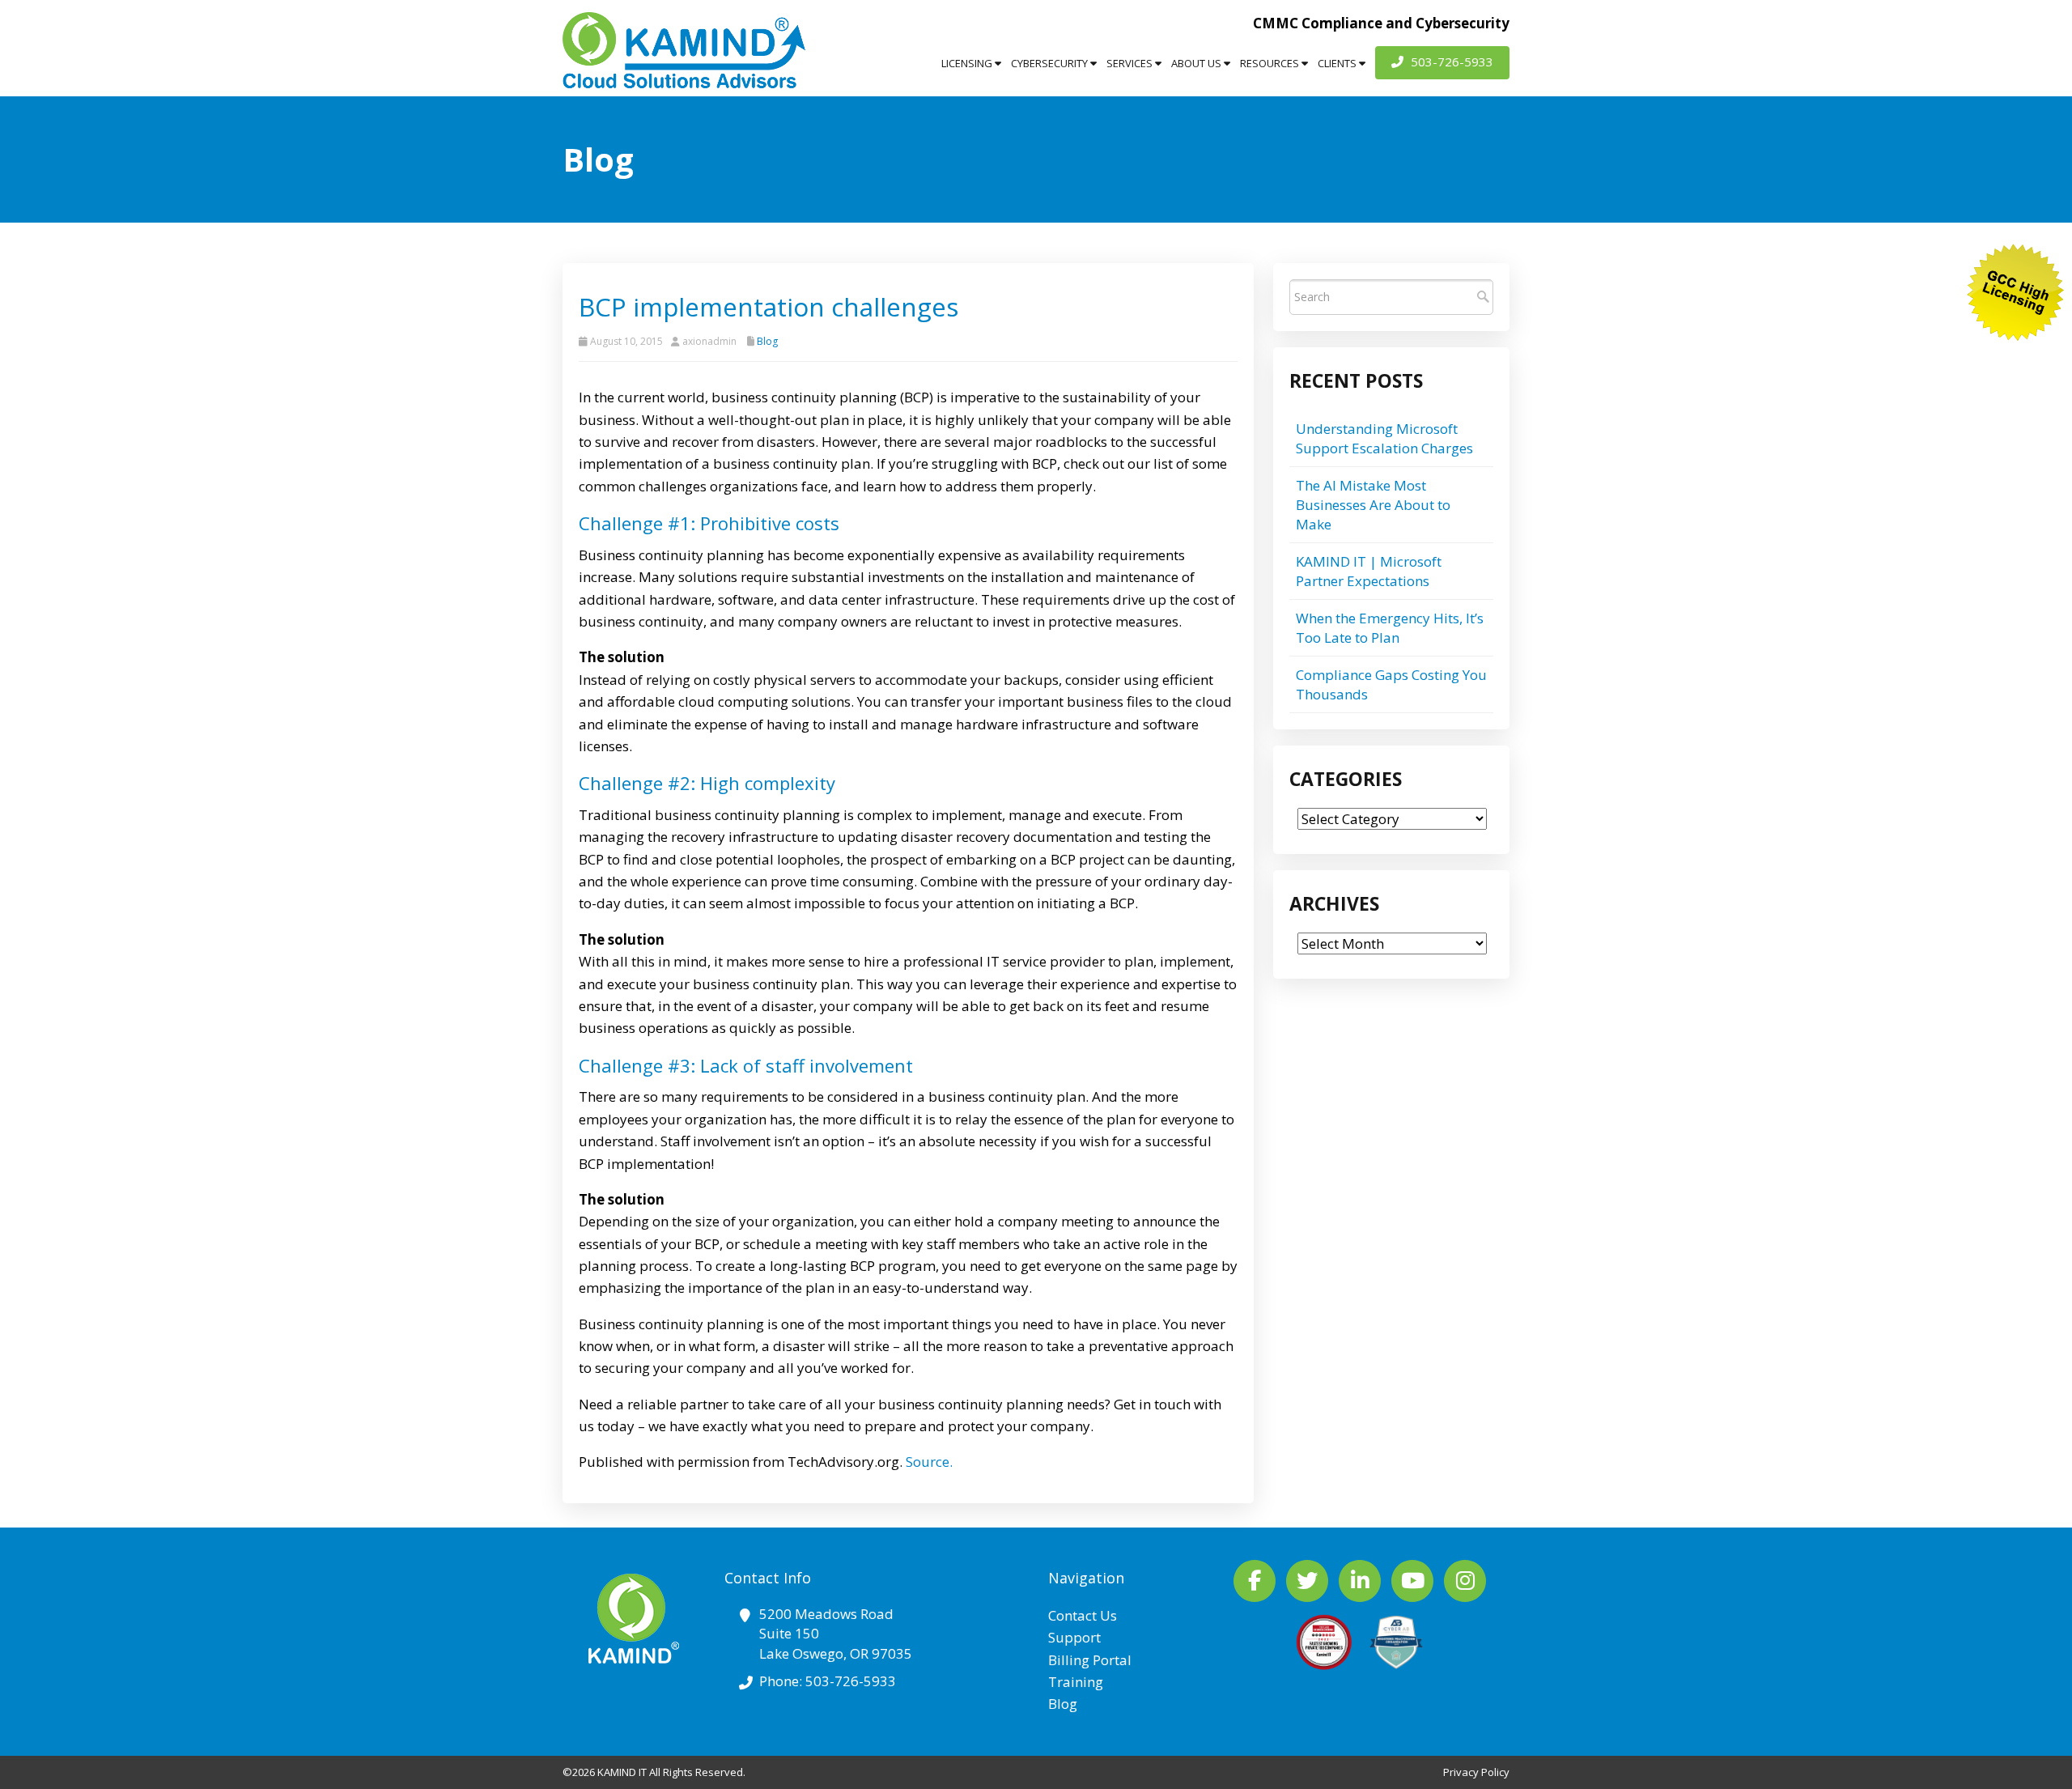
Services (1131, 63)
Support (1074, 1637)
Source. (929, 1462)
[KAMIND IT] (684, 50)
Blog (767, 341)
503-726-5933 (1450, 62)
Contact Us (1083, 1615)
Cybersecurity (1051, 63)
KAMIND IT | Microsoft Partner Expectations (1369, 571)
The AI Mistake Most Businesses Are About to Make (1373, 505)
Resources (1271, 63)
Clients (1338, 63)
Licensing (968, 63)
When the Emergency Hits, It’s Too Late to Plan (1390, 628)
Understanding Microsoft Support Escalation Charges (1384, 438)
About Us (1197, 63)
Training (1076, 1682)
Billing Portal (1090, 1660)
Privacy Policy (1476, 1772)
